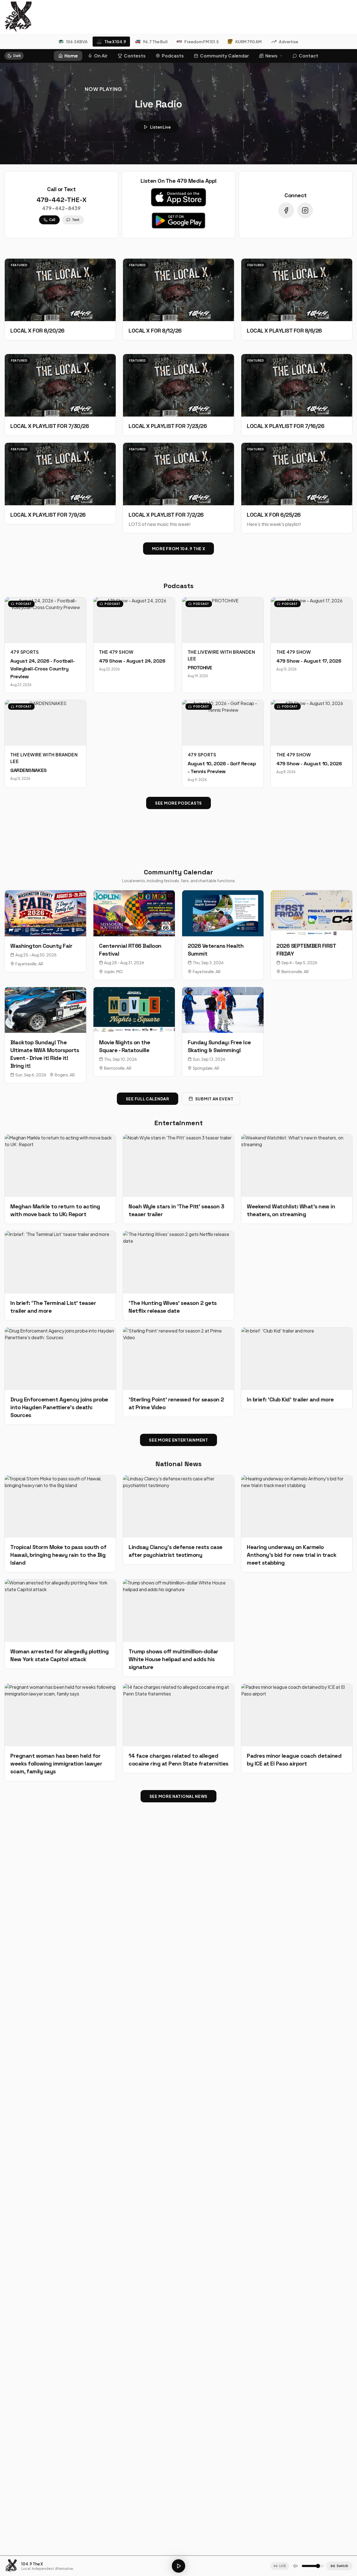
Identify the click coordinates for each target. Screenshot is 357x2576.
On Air (101, 56)
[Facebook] (286, 210)
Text (76, 220)
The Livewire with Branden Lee (221, 655)
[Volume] (295, 2566)
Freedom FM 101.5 (202, 42)
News (271, 56)
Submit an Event (214, 1099)
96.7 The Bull (155, 42)
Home (71, 56)
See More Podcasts (178, 803)
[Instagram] (305, 210)
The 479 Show (116, 652)
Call (52, 220)
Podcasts (173, 56)
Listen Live (160, 127)
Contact (308, 56)
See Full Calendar (148, 1099)
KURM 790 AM (249, 42)
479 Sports (25, 652)
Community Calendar (225, 56)
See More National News (178, 1796)
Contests (135, 56)
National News (178, 1464)
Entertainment (178, 1123)
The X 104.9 (115, 42)
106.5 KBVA (77, 42)
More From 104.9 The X (179, 549)
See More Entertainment (178, 1440)
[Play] (178, 2566)
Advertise (289, 42)
